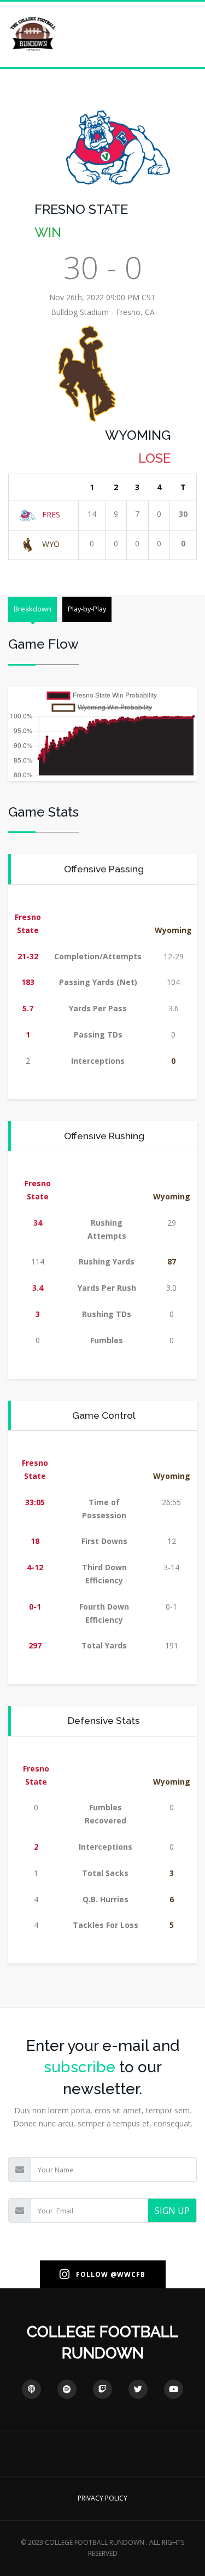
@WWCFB (128, 2274)
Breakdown (33, 609)
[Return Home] (33, 34)
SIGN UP (172, 2211)
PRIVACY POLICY (102, 2498)
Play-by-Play (87, 609)
